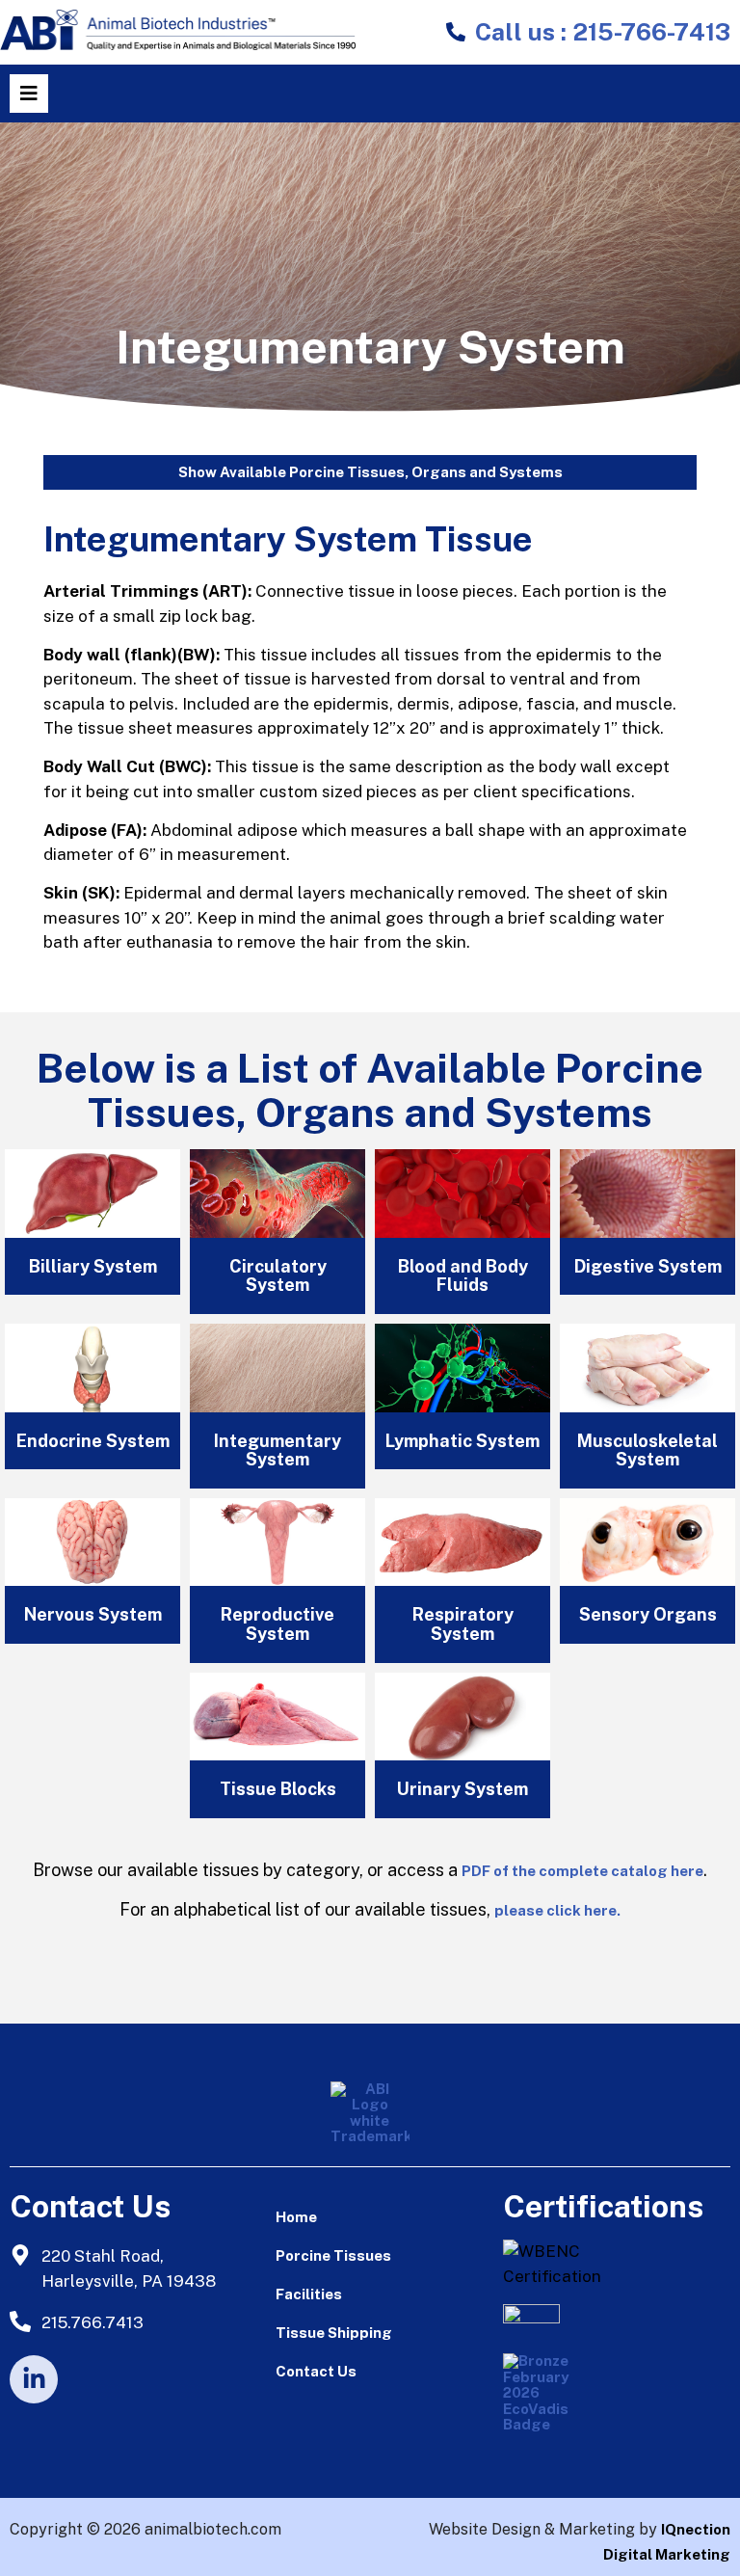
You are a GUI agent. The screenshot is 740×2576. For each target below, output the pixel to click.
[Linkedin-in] (34, 2379)
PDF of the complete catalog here (582, 1871)
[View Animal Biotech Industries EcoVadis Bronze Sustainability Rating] (551, 2402)
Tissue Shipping (334, 2333)
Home (296, 2217)
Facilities (309, 2294)
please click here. (557, 1910)
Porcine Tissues (333, 2255)
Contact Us (316, 2371)
